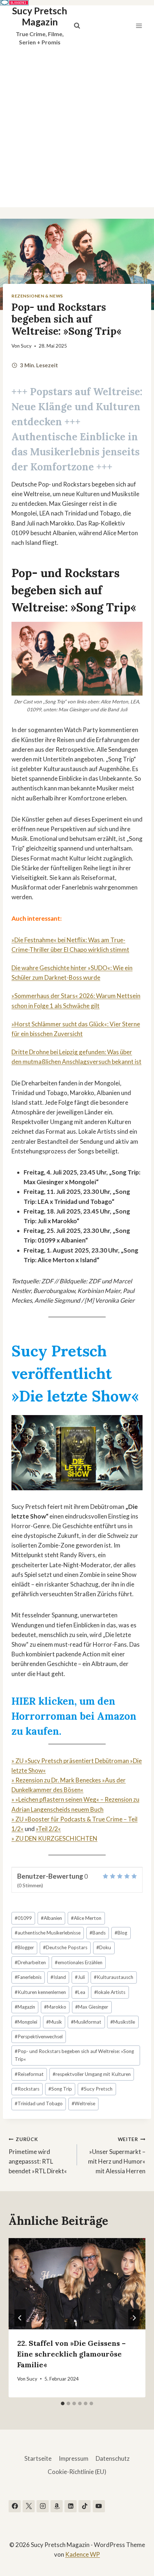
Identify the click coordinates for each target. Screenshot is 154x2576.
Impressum (74, 2458)
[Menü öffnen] (139, 26)
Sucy (26, 346)
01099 (23, 1918)
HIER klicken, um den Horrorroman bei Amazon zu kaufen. (74, 1716)
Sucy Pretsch (97, 2089)
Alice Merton (86, 1918)
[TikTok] (85, 2506)
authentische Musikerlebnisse (48, 1933)
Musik (54, 2022)
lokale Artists (110, 1992)
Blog (121, 1933)
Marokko (55, 2007)
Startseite (38, 2458)
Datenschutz (113, 2458)
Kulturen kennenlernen (40, 1992)
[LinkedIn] (71, 2506)
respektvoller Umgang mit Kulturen (92, 2074)
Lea (80, 1992)
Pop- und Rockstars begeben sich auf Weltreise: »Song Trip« (74, 2055)
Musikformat (86, 2022)
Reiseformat (29, 2074)
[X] (29, 2506)
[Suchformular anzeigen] (77, 26)
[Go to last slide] (20, 2318)
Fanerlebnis (28, 1977)
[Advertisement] (77, 127)
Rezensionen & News (37, 296)
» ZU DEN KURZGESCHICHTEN (54, 1838)
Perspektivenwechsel (39, 2037)
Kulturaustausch (114, 1977)
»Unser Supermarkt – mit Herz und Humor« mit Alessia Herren (117, 2156)
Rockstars (27, 2089)
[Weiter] (134, 2318)
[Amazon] (57, 2506)
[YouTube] (99, 2506)
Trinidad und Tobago (39, 2103)
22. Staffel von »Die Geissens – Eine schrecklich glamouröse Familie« (71, 2354)
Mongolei (26, 2022)
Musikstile (123, 2022)
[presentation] (77, 2284)
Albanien (51, 1918)
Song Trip (60, 2089)
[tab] (63, 2403)
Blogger (24, 1947)
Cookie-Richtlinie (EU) (77, 2472)
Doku (104, 1947)
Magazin (25, 2007)
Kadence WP (83, 2554)
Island (58, 1977)
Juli (80, 1977)
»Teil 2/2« (48, 1829)
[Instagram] (43, 2506)
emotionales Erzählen (79, 1962)
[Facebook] (15, 2506)
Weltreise (83, 2103)
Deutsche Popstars (65, 1947)
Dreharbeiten (30, 1962)
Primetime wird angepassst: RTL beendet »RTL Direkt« (38, 2156)
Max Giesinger (92, 2007)
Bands (98, 1933)
